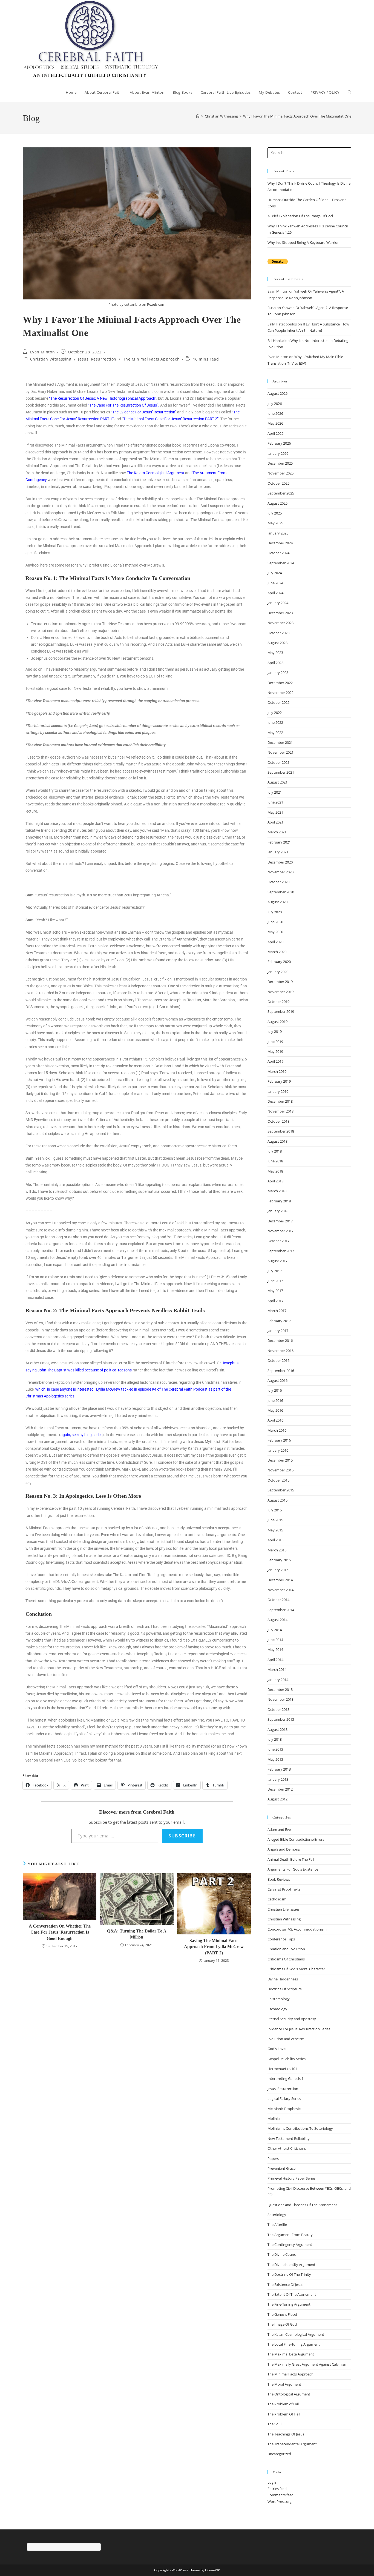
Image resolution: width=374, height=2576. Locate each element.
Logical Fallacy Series (284, 2098)
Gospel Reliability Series (287, 2059)
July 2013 (275, 1739)
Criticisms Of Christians (286, 1959)
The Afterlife (277, 2225)
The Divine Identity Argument (291, 2265)
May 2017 (275, 1291)
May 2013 (275, 1759)
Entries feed (277, 2489)
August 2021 (277, 782)
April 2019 (275, 1061)
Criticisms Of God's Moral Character (296, 1969)
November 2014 (280, 1590)
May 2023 (275, 653)
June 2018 (275, 1161)
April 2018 (275, 1181)
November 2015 (280, 1470)
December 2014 (280, 1580)
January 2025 (278, 533)
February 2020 (279, 962)
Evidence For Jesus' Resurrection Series (299, 2029)
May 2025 (275, 523)
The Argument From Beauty (290, 2235)
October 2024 (278, 553)
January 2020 (278, 972)
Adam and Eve (279, 1829)
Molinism (275, 2118)
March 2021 (277, 832)
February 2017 (279, 1321)
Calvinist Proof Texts (284, 1889)
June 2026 (275, 413)
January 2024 (278, 603)
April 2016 (275, 1420)
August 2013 (277, 1729)
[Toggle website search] (349, 92)
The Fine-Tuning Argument (289, 2304)
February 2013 (279, 1769)
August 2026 (277, 393)
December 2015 (280, 1460)
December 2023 (280, 613)
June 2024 (275, 583)
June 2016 (275, 1400)
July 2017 (275, 1271)
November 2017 (280, 1231)
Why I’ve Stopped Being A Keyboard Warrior (303, 242)
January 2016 (278, 1450)
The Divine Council (282, 2254)
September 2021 (281, 772)
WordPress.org (280, 2501)
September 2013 (281, 1719)
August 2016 (277, 1380)
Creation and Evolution (286, 1949)
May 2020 (275, 932)
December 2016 (280, 1340)
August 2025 (277, 503)
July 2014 (275, 1630)
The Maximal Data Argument (291, 2354)
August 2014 (277, 1620)
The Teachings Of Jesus (286, 2434)
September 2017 (281, 1251)
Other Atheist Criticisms (287, 2148)
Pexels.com (156, 304)
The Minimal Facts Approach (152, 359)
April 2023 (275, 663)
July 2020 (275, 912)
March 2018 (277, 1191)
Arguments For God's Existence (293, 1869)
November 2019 (280, 992)
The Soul (274, 2424)
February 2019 (279, 1081)
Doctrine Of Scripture (285, 1989)
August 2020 (277, 902)
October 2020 (278, 882)
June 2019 (275, 1042)
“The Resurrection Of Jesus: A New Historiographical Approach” (103, 398)
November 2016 (280, 1351)
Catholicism (277, 1899)
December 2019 (280, 982)
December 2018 (280, 1101)
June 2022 (275, 722)
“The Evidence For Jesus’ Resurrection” (144, 412)
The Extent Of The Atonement (292, 2294)
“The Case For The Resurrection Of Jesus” (123, 405)
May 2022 (275, 733)
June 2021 (275, 802)
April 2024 (275, 593)
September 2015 (281, 1490)
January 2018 (278, 1211)
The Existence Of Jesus (285, 2285)
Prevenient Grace (281, 2168)
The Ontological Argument (289, 2394)
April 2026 (275, 433)
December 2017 (280, 1221)
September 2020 (281, 892)
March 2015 (277, 1550)
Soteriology (277, 2215)
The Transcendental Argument (292, 2444)
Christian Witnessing (51, 359)
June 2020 (275, 922)
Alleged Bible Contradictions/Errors (296, 1839)
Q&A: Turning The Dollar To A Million (137, 1934)
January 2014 (278, 1680)
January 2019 (278, 1091)
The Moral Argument (284, 2384)
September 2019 (281, 1011)
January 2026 (278, 453)
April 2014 (275, 1660)
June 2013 (275, 1749)
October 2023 (278, 633)
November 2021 (280, 752)
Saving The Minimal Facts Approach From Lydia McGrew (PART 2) (214, 1947)
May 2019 (275, 1051)
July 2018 (275, 1151)
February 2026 (279, 443)
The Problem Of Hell (284, 2414)
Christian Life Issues (284, 1909)
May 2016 (275, 1410)
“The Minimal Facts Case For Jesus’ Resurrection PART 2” (170, 419)
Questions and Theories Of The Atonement (302, 2205)
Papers (273, 2158)
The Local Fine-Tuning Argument (294, 2344)
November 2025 (280, 473)
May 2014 (275, 1649)
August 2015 (277, 1500)
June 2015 (275, 1520)
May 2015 (275, 1530)
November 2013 (280, 1699)
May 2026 (275, 423)
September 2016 (281, 1371)
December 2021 (280, 742)
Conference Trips (281, 1939)
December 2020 (280, 862)
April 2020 (275, 942)
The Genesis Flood (282, 2314)
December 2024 (280, 543)
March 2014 (277, 1669)
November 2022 (280, 693)
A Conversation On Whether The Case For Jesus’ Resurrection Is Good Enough (60, 1932)
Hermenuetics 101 (282, 2069)
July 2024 (275, 573)
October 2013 (278, 1709)
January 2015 (278, 1570)
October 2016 (278, 1360)
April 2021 (275, 822)
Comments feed (280, 2495)
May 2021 (275, 812)
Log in (272, 2482)
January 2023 (278, 673)
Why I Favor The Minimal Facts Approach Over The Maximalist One (297, 116)
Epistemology (279, 1999)
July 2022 (275, 713)
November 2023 (280, 623)
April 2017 (275, 1301)
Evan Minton (43, 352)
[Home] (198, 116)
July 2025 (275, 513)
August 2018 (277, 1141)
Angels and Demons (284, 1849)
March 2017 (277, 1311)
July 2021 (275, 792)
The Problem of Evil (283, 2404)
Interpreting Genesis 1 (285, 2078)
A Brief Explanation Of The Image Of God (300, 216)
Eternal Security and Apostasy (292, 2019)
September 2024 (281, 563)
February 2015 (279, 1560)
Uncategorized (279, 2454)
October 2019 (278, 1002)
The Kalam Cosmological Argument (296, 2334)
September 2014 (281, 1610)
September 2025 (281, 493)
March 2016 (277, 1430)
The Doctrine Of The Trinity (289, 2274)
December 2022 (280, 683)
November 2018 (280, 1111)
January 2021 (278, 852)
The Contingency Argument (290, 2245)
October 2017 (278, 1241)
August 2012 (277, 1799)
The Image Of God (282, 2324)
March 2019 (277, 1071)
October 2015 (278, 1480)
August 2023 (277, 643)
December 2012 (280, 1789)
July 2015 (275, 1510)
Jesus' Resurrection (97, 359)
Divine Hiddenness (283, 1979)
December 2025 (280, 463)
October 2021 (278, 762)
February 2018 (279, 1201)
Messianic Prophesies (285, 2109)
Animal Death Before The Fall (291, 1859)
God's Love (277, 2049)
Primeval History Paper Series (291, 2178)
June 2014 (275, 1640)
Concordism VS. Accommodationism (297, 1929)
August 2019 (277, 1022)
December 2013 (280, 1689)
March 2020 (277, 952)
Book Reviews (279, 1879)
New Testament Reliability (289, 2138)
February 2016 (279, 1440)
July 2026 (275, 404)
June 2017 (275, 1281)
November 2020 (280, 872)
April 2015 (275, 1540)
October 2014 (278, 1600)
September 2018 (281, 1131)
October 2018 (278, 1121)
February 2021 (279, 842)
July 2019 (275, 1031)
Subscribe (182, 1836)
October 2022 (278, 702)
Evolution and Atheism (286, 2039)
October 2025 (278, 483)
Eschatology (277, 2009)
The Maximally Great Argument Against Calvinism (307, 2364)
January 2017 (278, 1331)
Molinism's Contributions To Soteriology (300, 2128)
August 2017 (277, 1261)
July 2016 (275, 1390)
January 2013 (278, 1779)
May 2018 (275, 1171)
